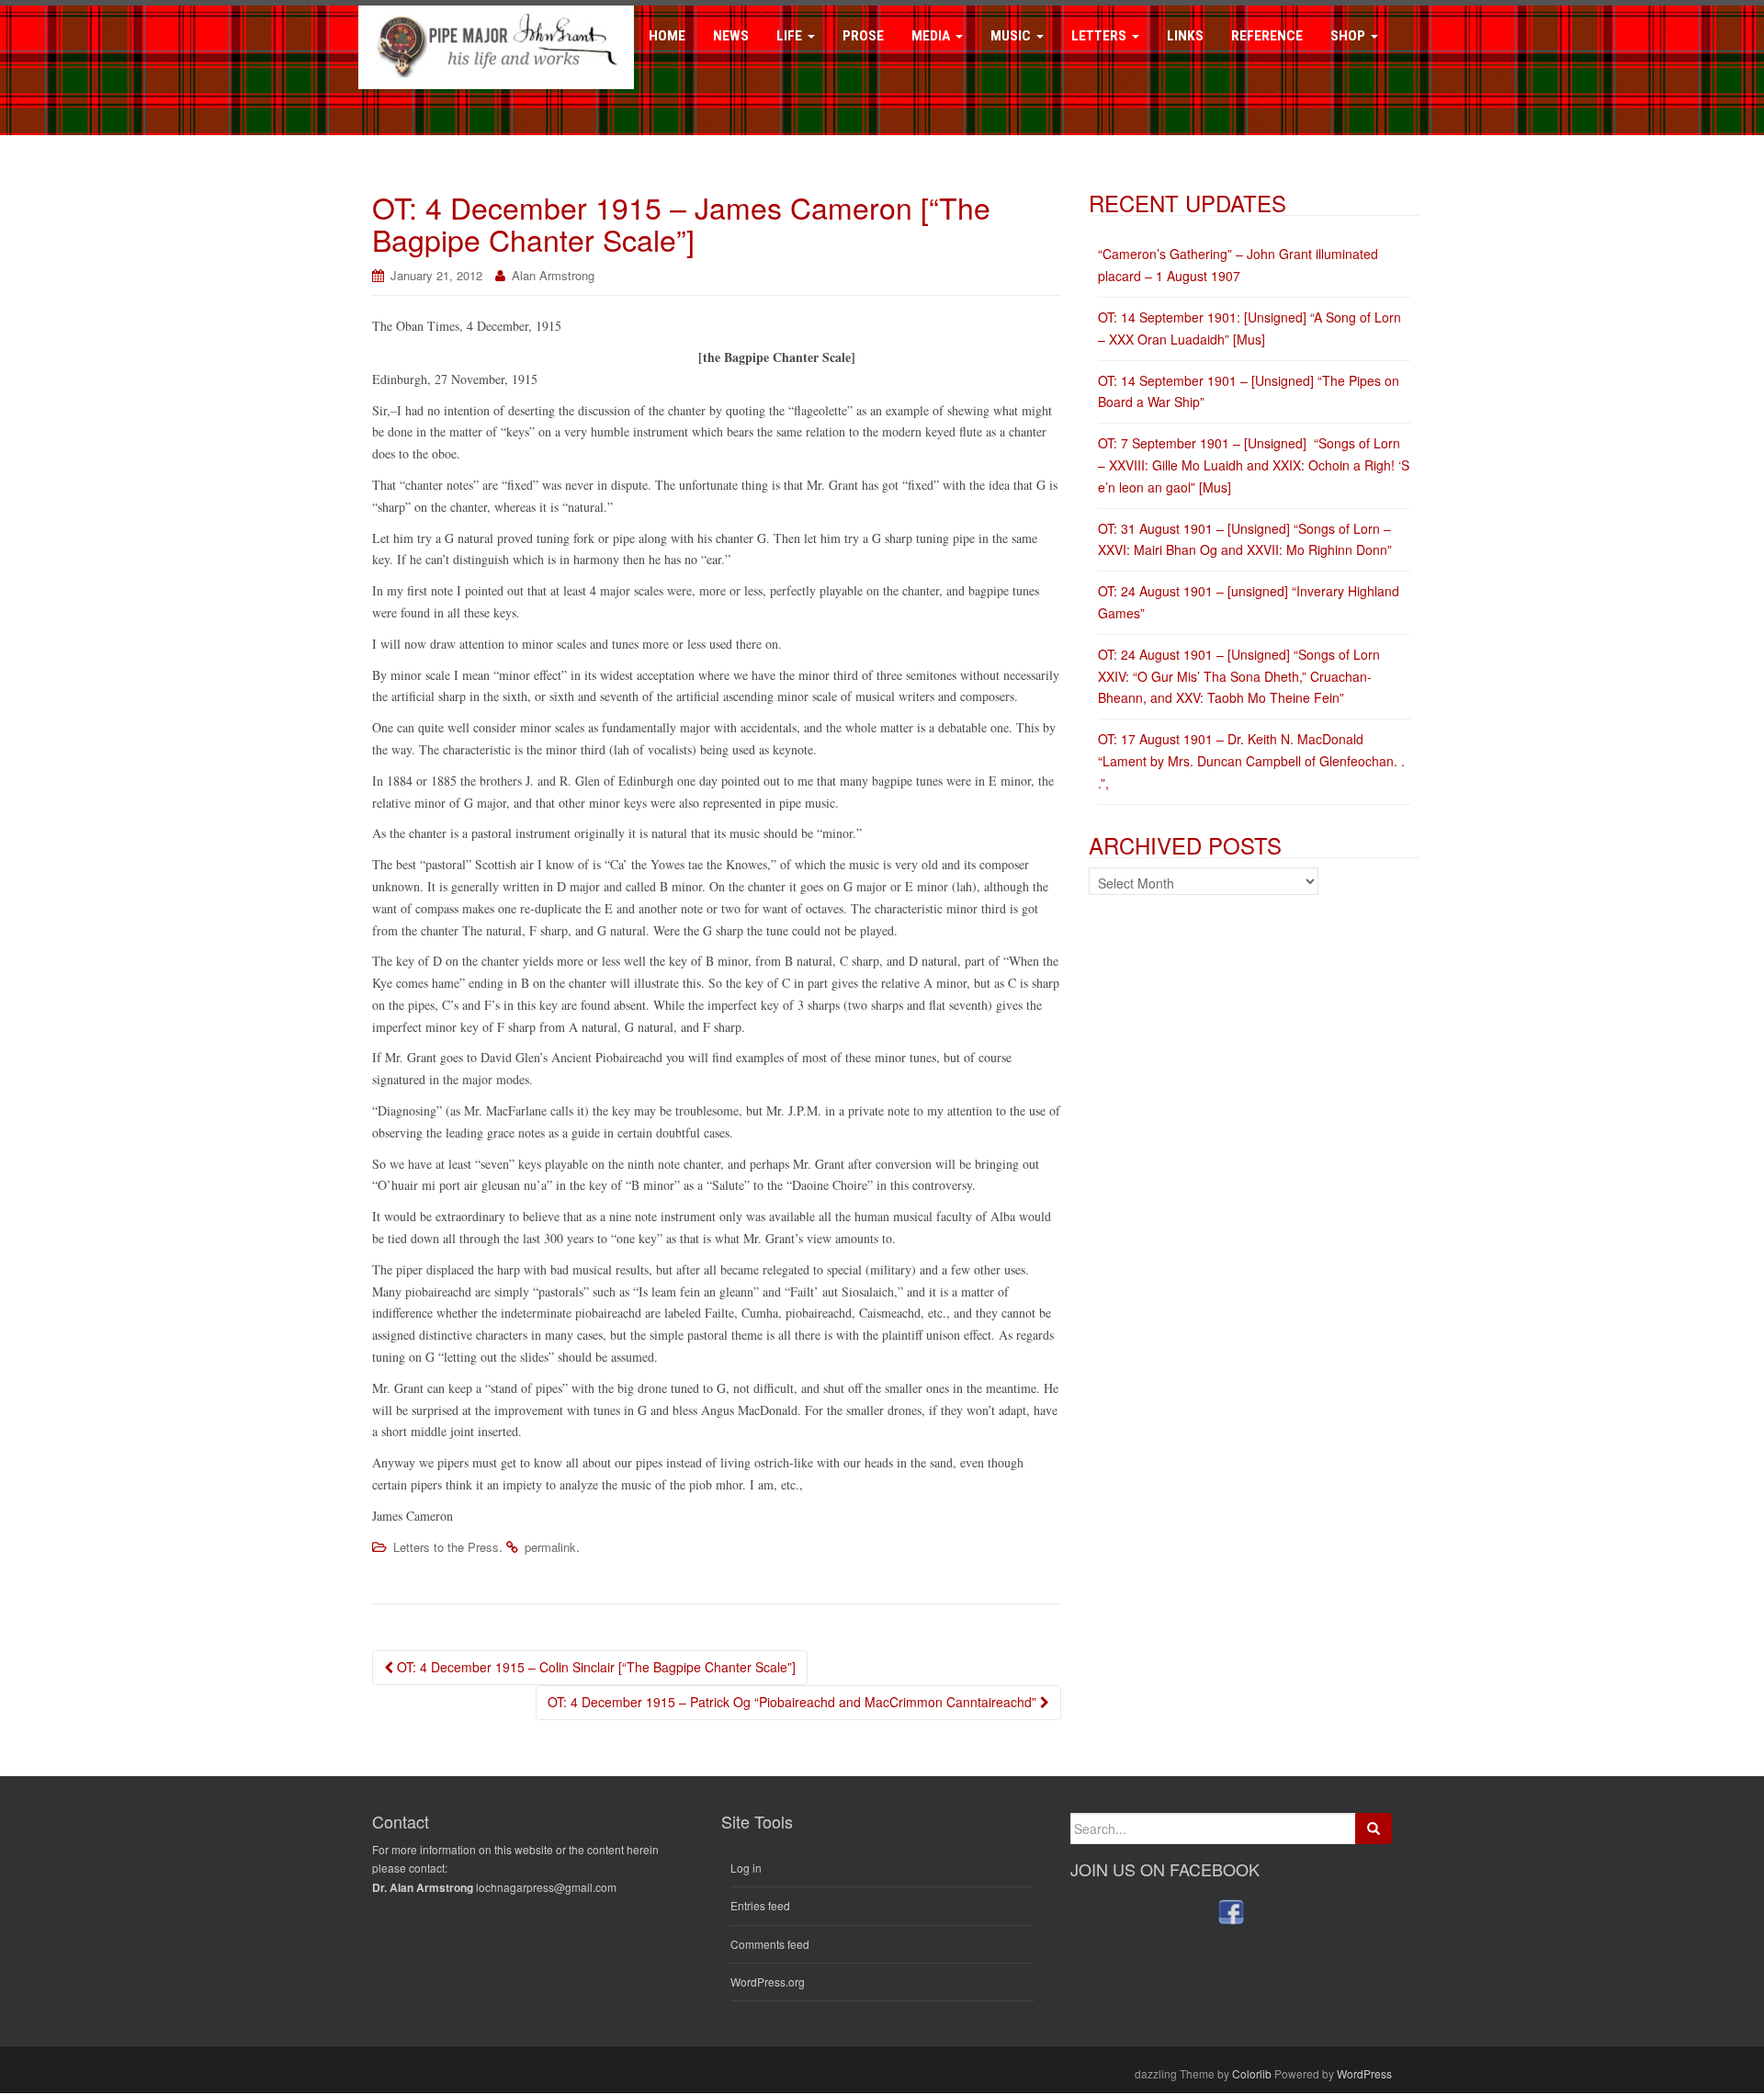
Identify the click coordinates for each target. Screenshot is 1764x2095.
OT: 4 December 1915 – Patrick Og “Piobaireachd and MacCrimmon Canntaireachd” (794, 1702)
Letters (1101, 36)
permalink (550, 1547)
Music (1012, 36)
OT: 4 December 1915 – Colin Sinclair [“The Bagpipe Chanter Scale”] (594, 1667)
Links (1185, 36)
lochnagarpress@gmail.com (546, 1887)
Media (933, 36)
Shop (1350, 36)
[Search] (1374, 1829)
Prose (863, 36)
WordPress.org (768, 1982)
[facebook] (1231, 1912)
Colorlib (1252, 2073)
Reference (1267, 36)
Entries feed (760, 1905)
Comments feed (770, 1944)
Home (667, 36)
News (731, 36)
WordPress (1364, 2073)
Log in (746, 1868)
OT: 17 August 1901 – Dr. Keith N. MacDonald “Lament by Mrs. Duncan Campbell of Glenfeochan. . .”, (1251, 761)
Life (791, 36)
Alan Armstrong (553, 275)
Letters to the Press (446, 1547)
